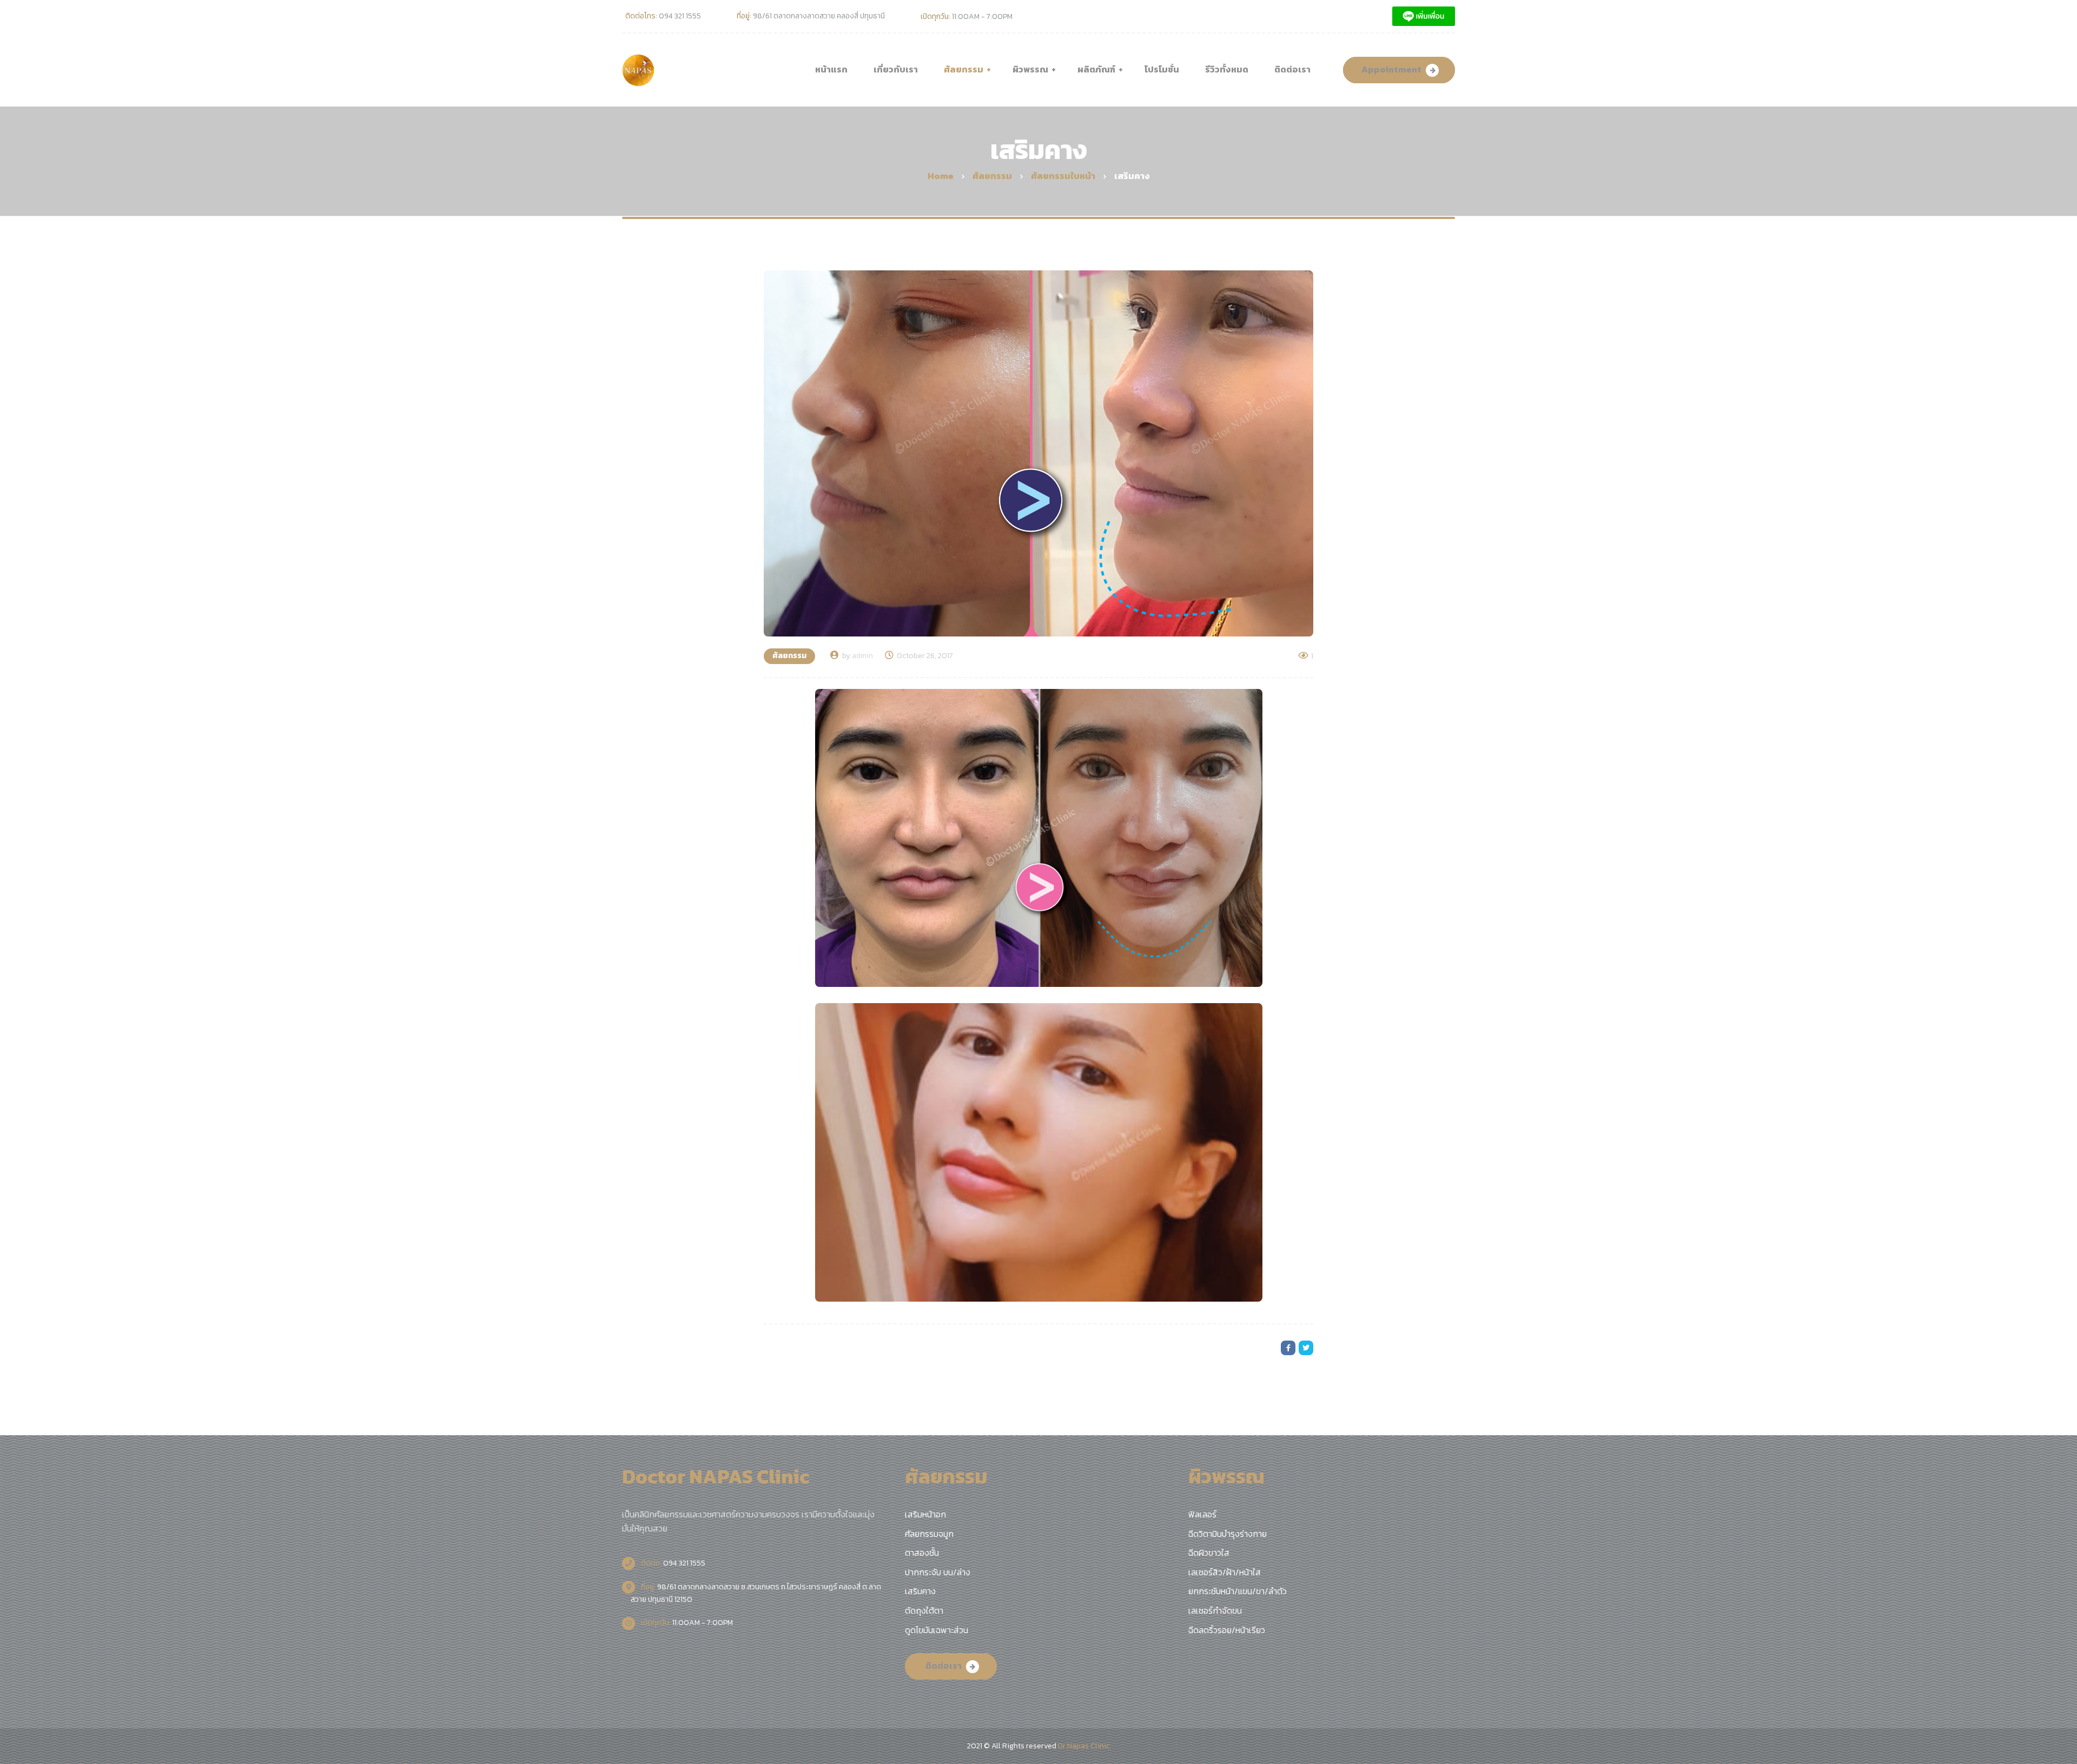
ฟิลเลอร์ (1202, 1514)
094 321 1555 (672, 1563)
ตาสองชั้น (922, 1553)
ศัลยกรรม (789, 656)
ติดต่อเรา (944, 1666)
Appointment (1391, 69)
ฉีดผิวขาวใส (1209, 1553)
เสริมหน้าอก (925, 1514)
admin (862, 656)
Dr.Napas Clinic (1084, 1746)
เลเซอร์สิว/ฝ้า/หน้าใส (1225, 1572)
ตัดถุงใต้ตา (924, 1610)
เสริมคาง (920, 1591)
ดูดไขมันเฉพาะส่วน (937, 1630)
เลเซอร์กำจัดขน (1215, 1610)
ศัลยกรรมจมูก (929, 1534)
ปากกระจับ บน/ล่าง (938, 1572)
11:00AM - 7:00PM (686, 1623)
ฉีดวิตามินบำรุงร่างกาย (1228, 1534)
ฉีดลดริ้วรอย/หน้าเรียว (1227, 1630)
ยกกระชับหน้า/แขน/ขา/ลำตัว (1238, 1591)
